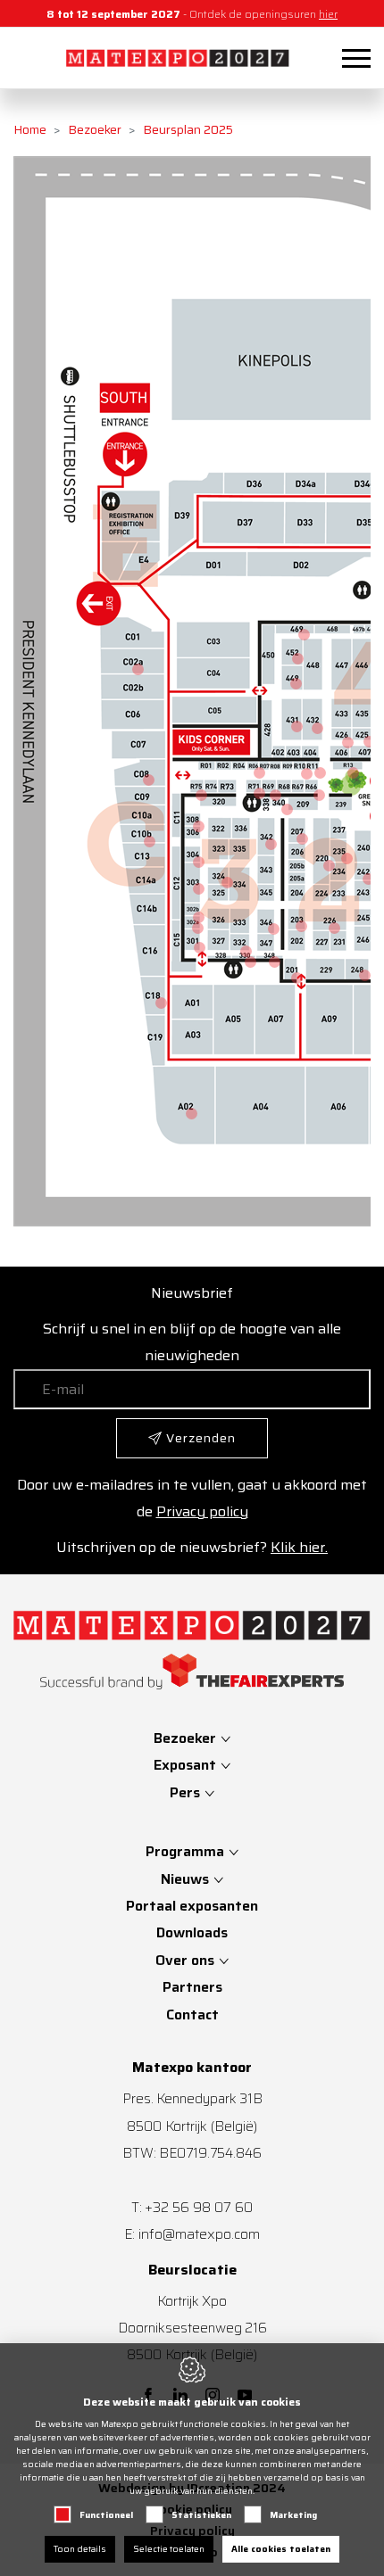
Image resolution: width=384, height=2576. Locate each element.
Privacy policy (202, 1511)
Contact (192, 2015)
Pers (187, 1792)
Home (30, 129)
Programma (185, 1851)
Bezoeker (95, 129)
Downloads (192, 1932)
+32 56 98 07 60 (199, 2207)
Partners (192, 1987)
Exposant (187, 1765)
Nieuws (185, 1879)
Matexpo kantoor (192, 2068)
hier (328, 14)
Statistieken (201, 2515)
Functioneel (106, 2515)
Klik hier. (299, 1547)
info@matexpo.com (199, 2234)
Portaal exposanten (192, 1906)
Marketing (293, 2515)
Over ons (185, 1960)
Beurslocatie (192, 2270)
